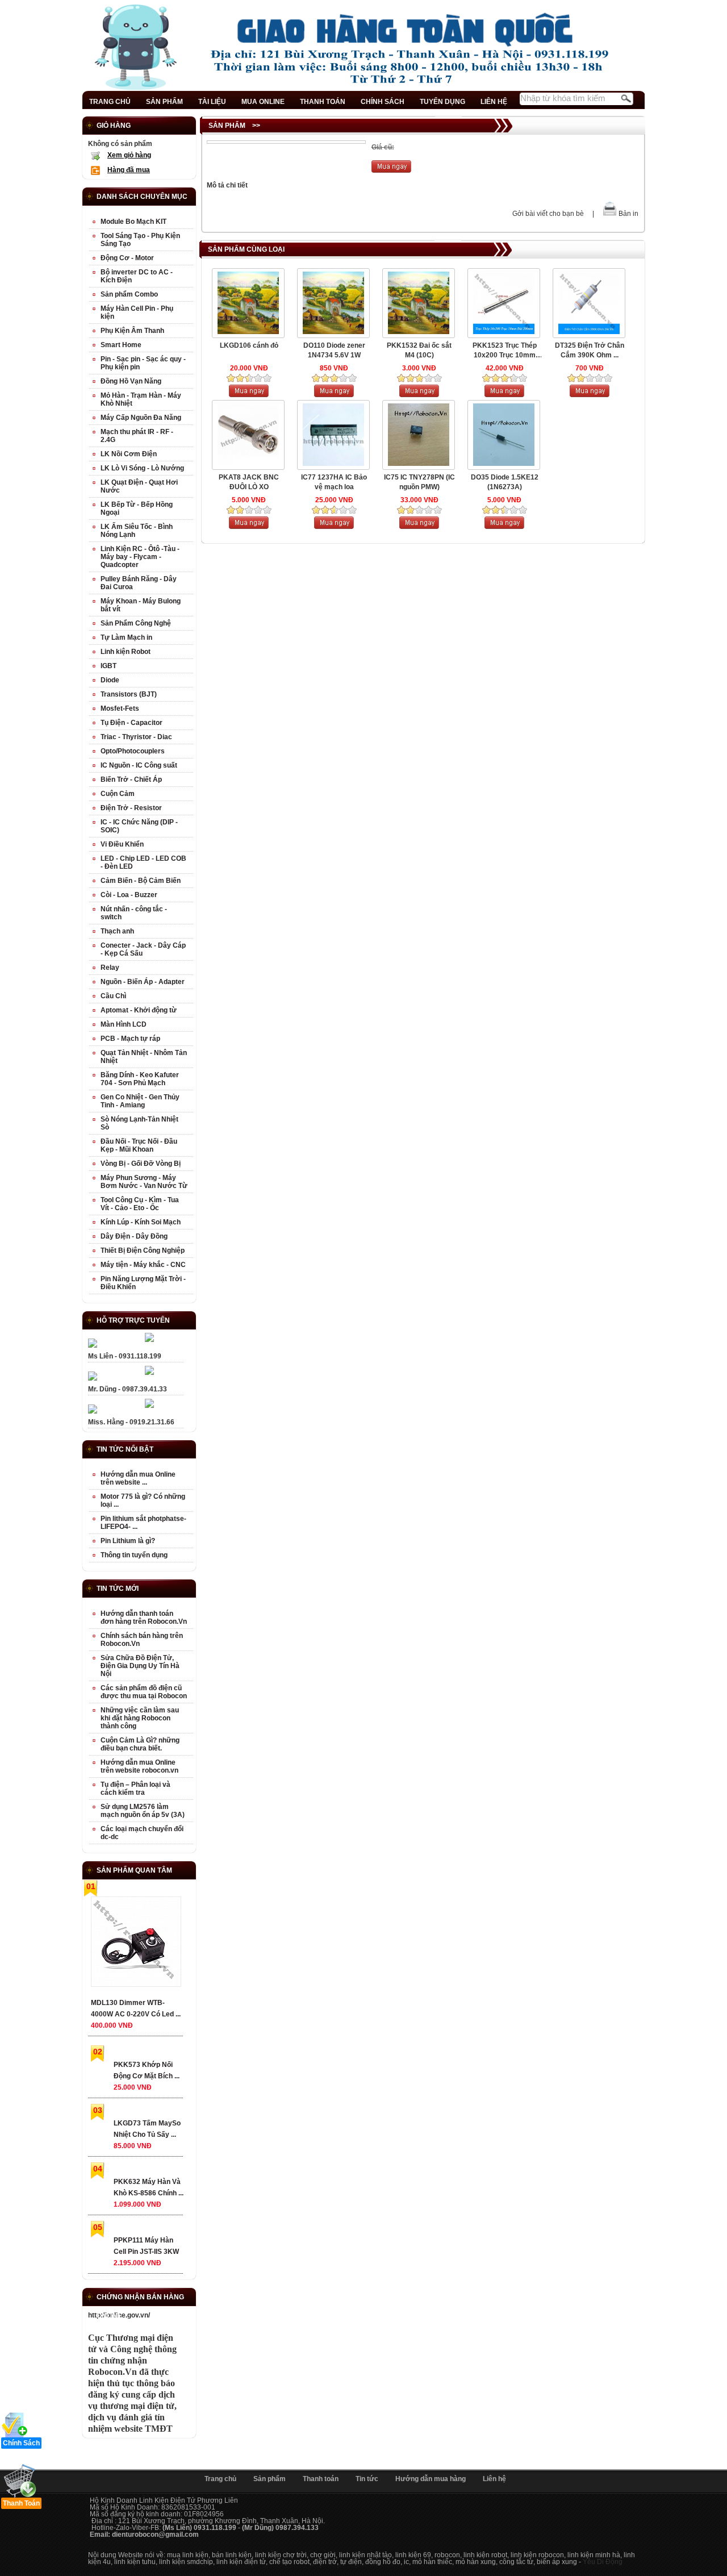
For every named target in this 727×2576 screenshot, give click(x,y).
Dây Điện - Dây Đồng (134, 1236)
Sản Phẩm (227, 126)
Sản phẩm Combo (129, 294)
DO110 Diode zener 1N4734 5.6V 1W (334, 350)
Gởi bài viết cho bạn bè (548, 214)
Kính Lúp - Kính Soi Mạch (141, 1222)
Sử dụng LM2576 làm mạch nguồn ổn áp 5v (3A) (143, 1811)
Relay (110, 968)
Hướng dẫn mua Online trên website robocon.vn (139, 1766)
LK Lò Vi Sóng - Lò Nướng (142, 468)
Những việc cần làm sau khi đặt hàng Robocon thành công (140, 1718)
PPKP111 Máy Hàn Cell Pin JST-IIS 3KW (146, 2246)
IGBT (108, 666)
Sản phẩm (270, 2479)
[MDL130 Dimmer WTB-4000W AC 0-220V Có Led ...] (135, 1944)
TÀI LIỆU (212, 102)
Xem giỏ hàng (129, 155)
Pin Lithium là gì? (128, 1541)
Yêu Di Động (603, 2562)
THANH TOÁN (323, 102)
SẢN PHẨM (164, 102)
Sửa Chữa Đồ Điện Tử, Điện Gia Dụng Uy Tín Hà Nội (140, 1666)
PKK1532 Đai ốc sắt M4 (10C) (419, 350)
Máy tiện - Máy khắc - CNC (143, 1265)
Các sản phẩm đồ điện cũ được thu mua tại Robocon (144, 1692)
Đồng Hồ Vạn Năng (131, 381)
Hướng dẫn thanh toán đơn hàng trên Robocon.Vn (144, 1618)
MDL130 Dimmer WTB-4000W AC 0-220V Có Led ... (136, 2008)
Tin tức (367, 2479)
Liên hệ (494, 2479)
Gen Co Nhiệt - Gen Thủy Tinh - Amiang (140, 1101)
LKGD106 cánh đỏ (249, 345)
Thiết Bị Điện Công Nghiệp (143, 1251)
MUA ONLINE (263, 102)
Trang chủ (220, 2479)
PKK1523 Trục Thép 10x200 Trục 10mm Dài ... (505, 351)
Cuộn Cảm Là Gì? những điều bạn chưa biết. (140, 1744)
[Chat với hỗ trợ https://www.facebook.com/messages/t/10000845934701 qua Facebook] (149, 1340)
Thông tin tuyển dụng (134, 1555)
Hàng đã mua (129, 170)
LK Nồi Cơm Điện (129, 454)
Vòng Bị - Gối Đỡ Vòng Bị (141, 1164)
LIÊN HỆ (494, 102)
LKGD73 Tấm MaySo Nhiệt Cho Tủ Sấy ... (147, 2129)
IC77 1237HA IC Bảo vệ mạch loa (334, 482)
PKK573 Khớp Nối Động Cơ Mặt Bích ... (147, 2070)
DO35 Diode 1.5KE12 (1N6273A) (505, 482)
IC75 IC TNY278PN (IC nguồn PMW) (419, 482)
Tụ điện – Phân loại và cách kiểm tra (135, 1789)
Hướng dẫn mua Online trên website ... (138, 1478)
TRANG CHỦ (110, 102)
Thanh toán (321, 2479)
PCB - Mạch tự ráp (130, 1039)
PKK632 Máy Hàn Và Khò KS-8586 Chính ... (149, 2187)
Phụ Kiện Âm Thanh (132, 331)
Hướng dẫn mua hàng (431, 2479)
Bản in (628, 214)
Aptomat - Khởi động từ (139, 1010)
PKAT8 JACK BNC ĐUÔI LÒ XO (249, 482)
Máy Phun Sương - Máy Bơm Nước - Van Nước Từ (144, 1182)
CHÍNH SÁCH (383, 102)
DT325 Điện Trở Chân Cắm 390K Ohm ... (590, 350)
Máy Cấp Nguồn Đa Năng (141, 418)
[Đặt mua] (391, 170)
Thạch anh (117, 931)
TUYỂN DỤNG (442, 102)
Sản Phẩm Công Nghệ (136, 623)
